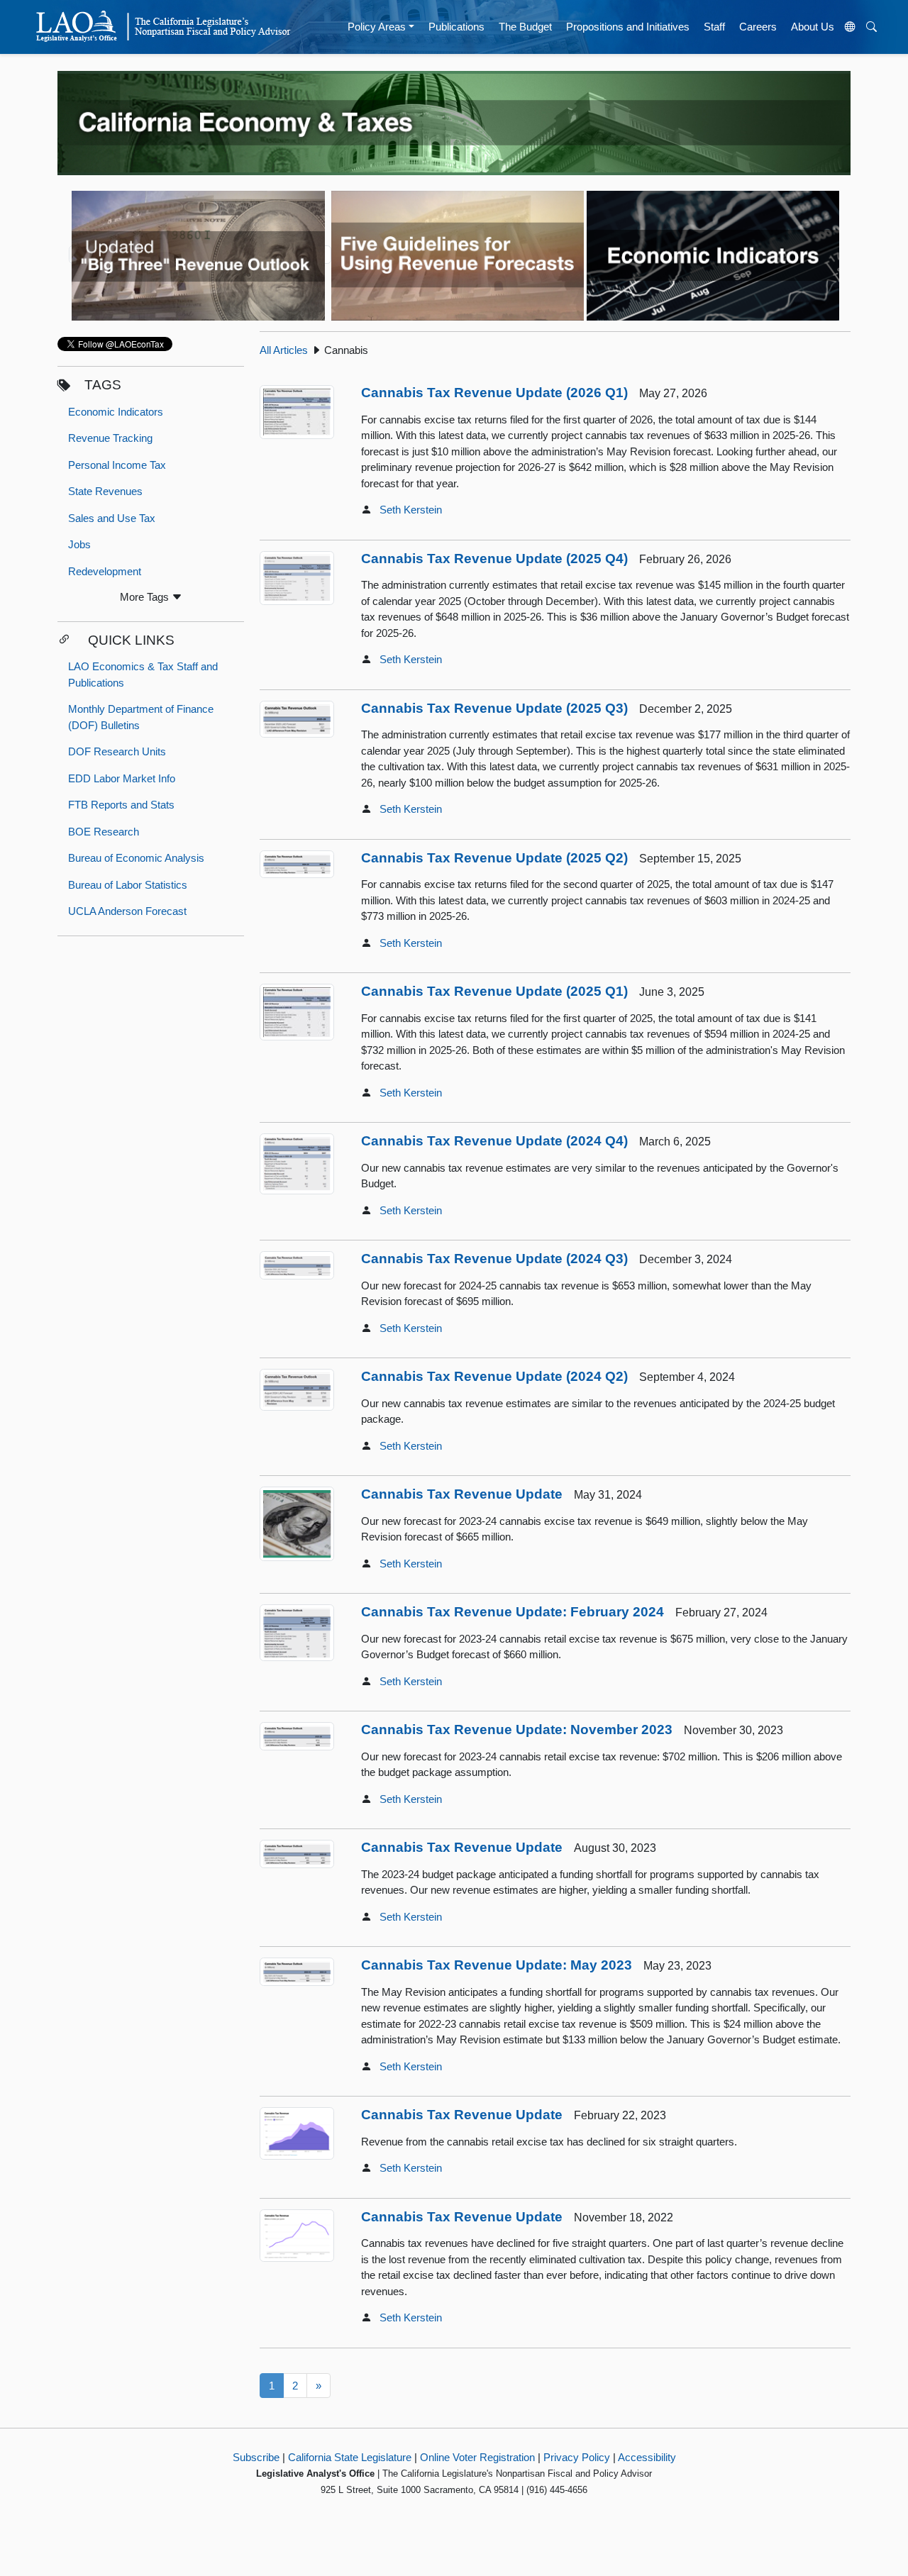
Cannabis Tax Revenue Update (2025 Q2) (494, 858)
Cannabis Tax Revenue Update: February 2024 (513, 1612)
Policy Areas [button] (377, 27)
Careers (758, 27)
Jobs (79, 544)
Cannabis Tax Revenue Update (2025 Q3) (494, 708)
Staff (714, 27)
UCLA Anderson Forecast (127, 911)
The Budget (525, 27)
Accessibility (647, 2457)
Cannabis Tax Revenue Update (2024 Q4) (494, 1141)
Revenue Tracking (110, 438)
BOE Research (104, 832)
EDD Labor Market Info (122, 778)
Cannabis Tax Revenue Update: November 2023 (517, 1730)
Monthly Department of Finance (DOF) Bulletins (141, 717)
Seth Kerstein (411, 510)
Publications (456, 27)
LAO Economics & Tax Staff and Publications (143, 674)
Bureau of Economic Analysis (136, 858)
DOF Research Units (117, 751)
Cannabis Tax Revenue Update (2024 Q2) (494, 1376)
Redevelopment (105, 571)
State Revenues (105, 491)
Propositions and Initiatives (628, 27)
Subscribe (256, 2457)
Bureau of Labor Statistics (128, 885)
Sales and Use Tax (112, 518)
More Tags (146, 597)
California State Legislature (350, 2457)
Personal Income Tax (117, 465)
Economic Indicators (116, 412)
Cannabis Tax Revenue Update (462, 1494)
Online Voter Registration (477, 2457)
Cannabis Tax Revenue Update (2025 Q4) (494, 559)
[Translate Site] (851, 27)
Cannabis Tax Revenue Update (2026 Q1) (494, 393)
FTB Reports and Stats (121, 805)
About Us (813, 27)
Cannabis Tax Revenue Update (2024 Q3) (494, 1259)
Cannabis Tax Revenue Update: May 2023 (497, 1965)
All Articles (284, 350)
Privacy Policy (577, 2457)
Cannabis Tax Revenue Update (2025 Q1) (494, 991)
